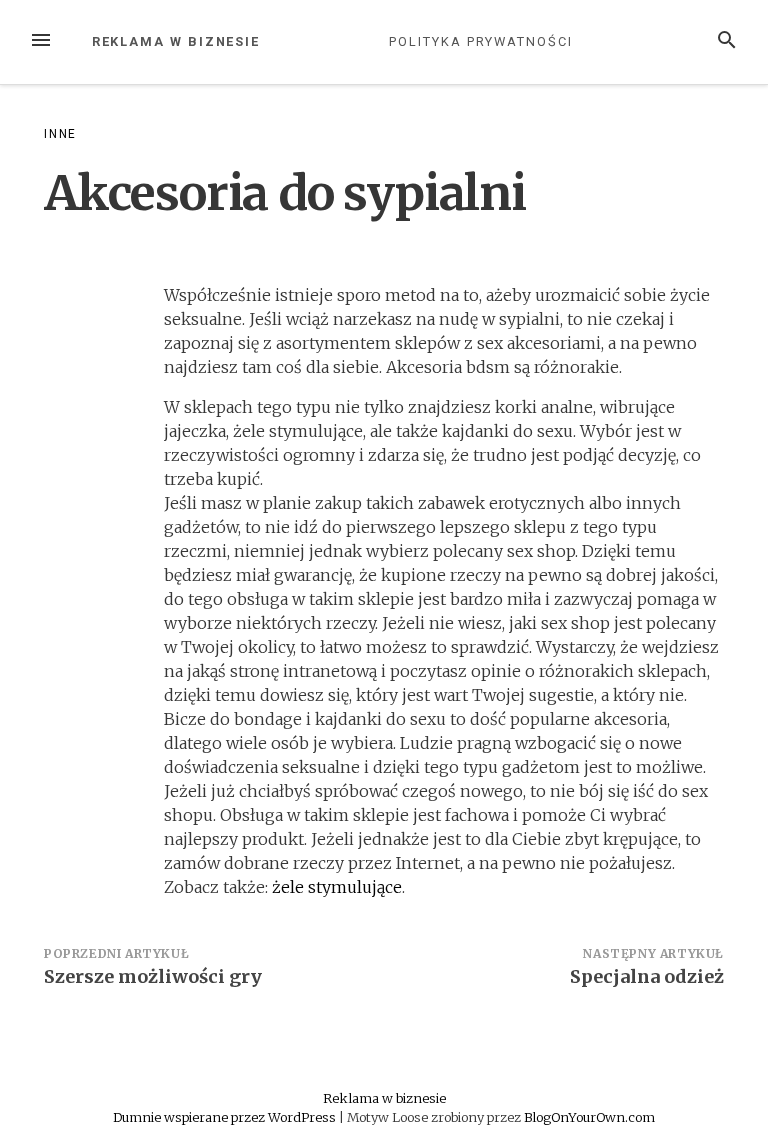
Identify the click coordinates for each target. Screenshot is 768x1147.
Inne (60, 134)
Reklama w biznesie (176, 41)
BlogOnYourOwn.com (589, 1117)
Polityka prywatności (480, 41)
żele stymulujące (337, 887)
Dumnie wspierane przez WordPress (226, 1117)
